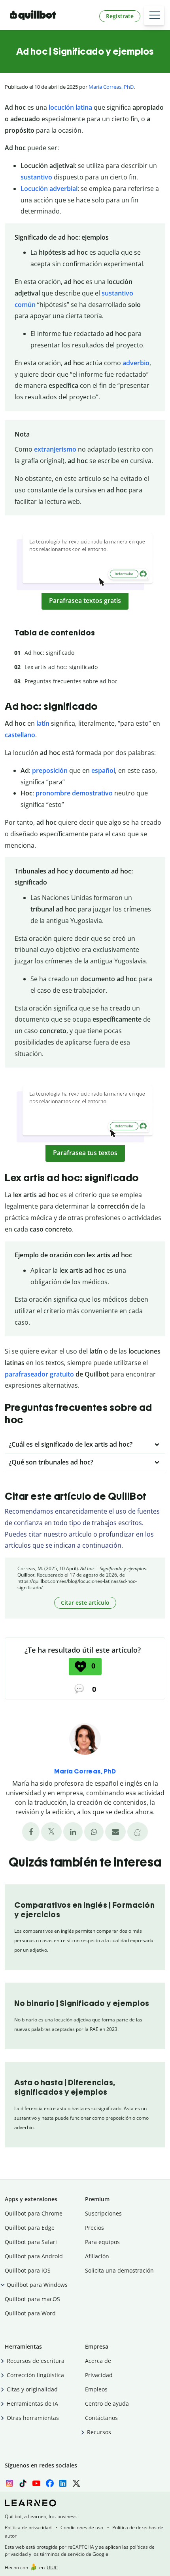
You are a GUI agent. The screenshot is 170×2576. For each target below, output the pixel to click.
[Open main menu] (154, 15)
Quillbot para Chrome (34, 2213)
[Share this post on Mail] (115, 1832)
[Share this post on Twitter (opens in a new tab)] (51, 1832)
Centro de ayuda (107, 2403)
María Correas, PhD (111, 87)
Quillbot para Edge (30, 2228)
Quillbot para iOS (28, 2270)
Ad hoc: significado (49, 653)
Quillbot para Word (30, 2313)
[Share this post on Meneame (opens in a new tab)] (138, 1832)
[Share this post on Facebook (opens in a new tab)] (31, 1832)
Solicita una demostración (119, 2270)
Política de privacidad (28, 2527)
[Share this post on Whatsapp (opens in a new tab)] (94, 1832)
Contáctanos (101, 2418)
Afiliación (97, 2256)
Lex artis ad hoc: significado (61, 667)
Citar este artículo (85, 1603)
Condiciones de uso (82, 2527)
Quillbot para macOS (32, 2299)
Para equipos (102, 2242)
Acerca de (98, 2361)
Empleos (96, 2389)
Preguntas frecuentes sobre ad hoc (71, 681)
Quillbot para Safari (31, 2242)
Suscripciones (103, 2213)
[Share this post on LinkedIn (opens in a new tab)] (73, 1832)
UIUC (52, 2567)
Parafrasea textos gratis (85, 601)
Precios (94, 2228)
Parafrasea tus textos (85, 1153)
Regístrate (120, 16)
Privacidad (99, 2375)
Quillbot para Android (34, 2256)
